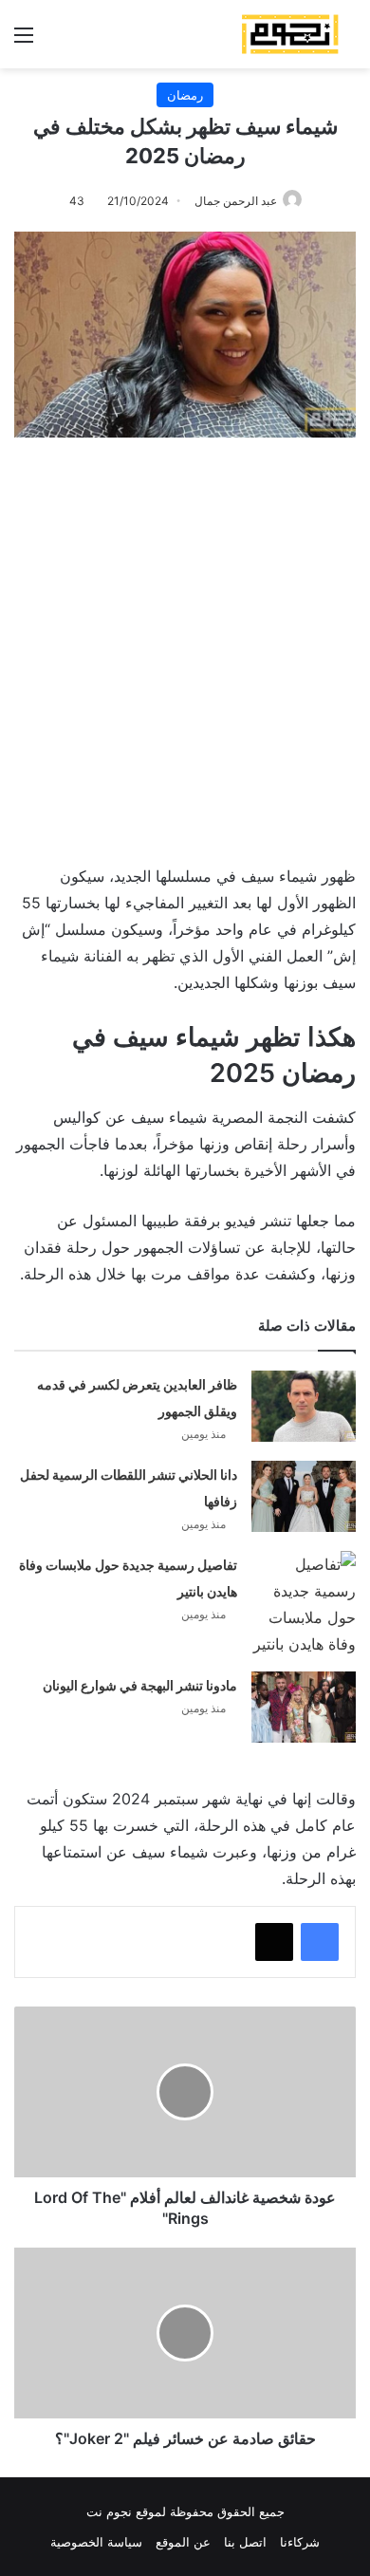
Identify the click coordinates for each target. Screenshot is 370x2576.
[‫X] (274, 1942)
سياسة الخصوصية (96, 2542)
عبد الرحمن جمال (236, 201)
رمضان (185, 95)
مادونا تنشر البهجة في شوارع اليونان (140, 1685)
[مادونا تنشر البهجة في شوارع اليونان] (304, 1707)
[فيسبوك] (320, 1942)
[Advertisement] (185, 642)
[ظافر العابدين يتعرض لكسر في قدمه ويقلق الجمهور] (304, 1406)
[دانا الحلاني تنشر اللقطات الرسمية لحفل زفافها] (304, 1496)
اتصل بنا (245, 2542)
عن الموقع (183, 2542)
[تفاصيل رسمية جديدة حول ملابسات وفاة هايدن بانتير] (304, 1604)
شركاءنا (300, 2542)
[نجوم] (289, 34)
